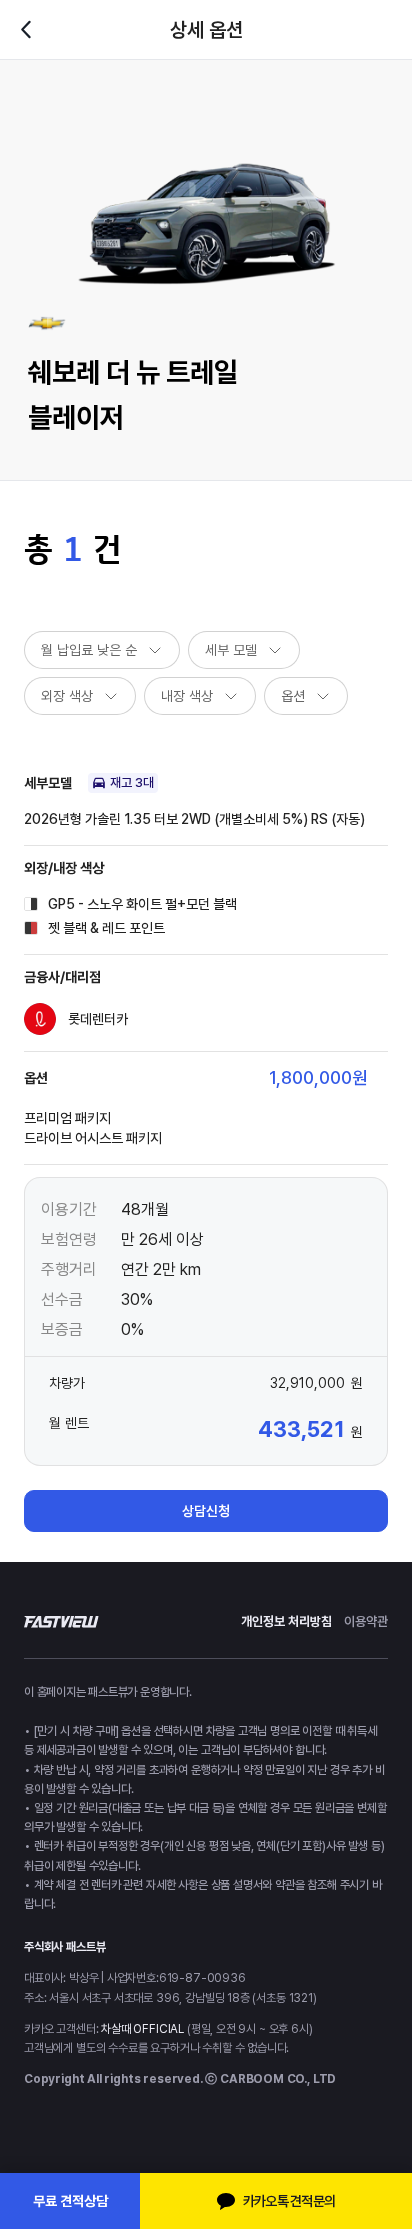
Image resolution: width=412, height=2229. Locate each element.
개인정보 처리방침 (286, 1621)
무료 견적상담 (70, 2201)
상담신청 (206, 1511)
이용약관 (366, 1621)
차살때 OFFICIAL (142, 2029)
